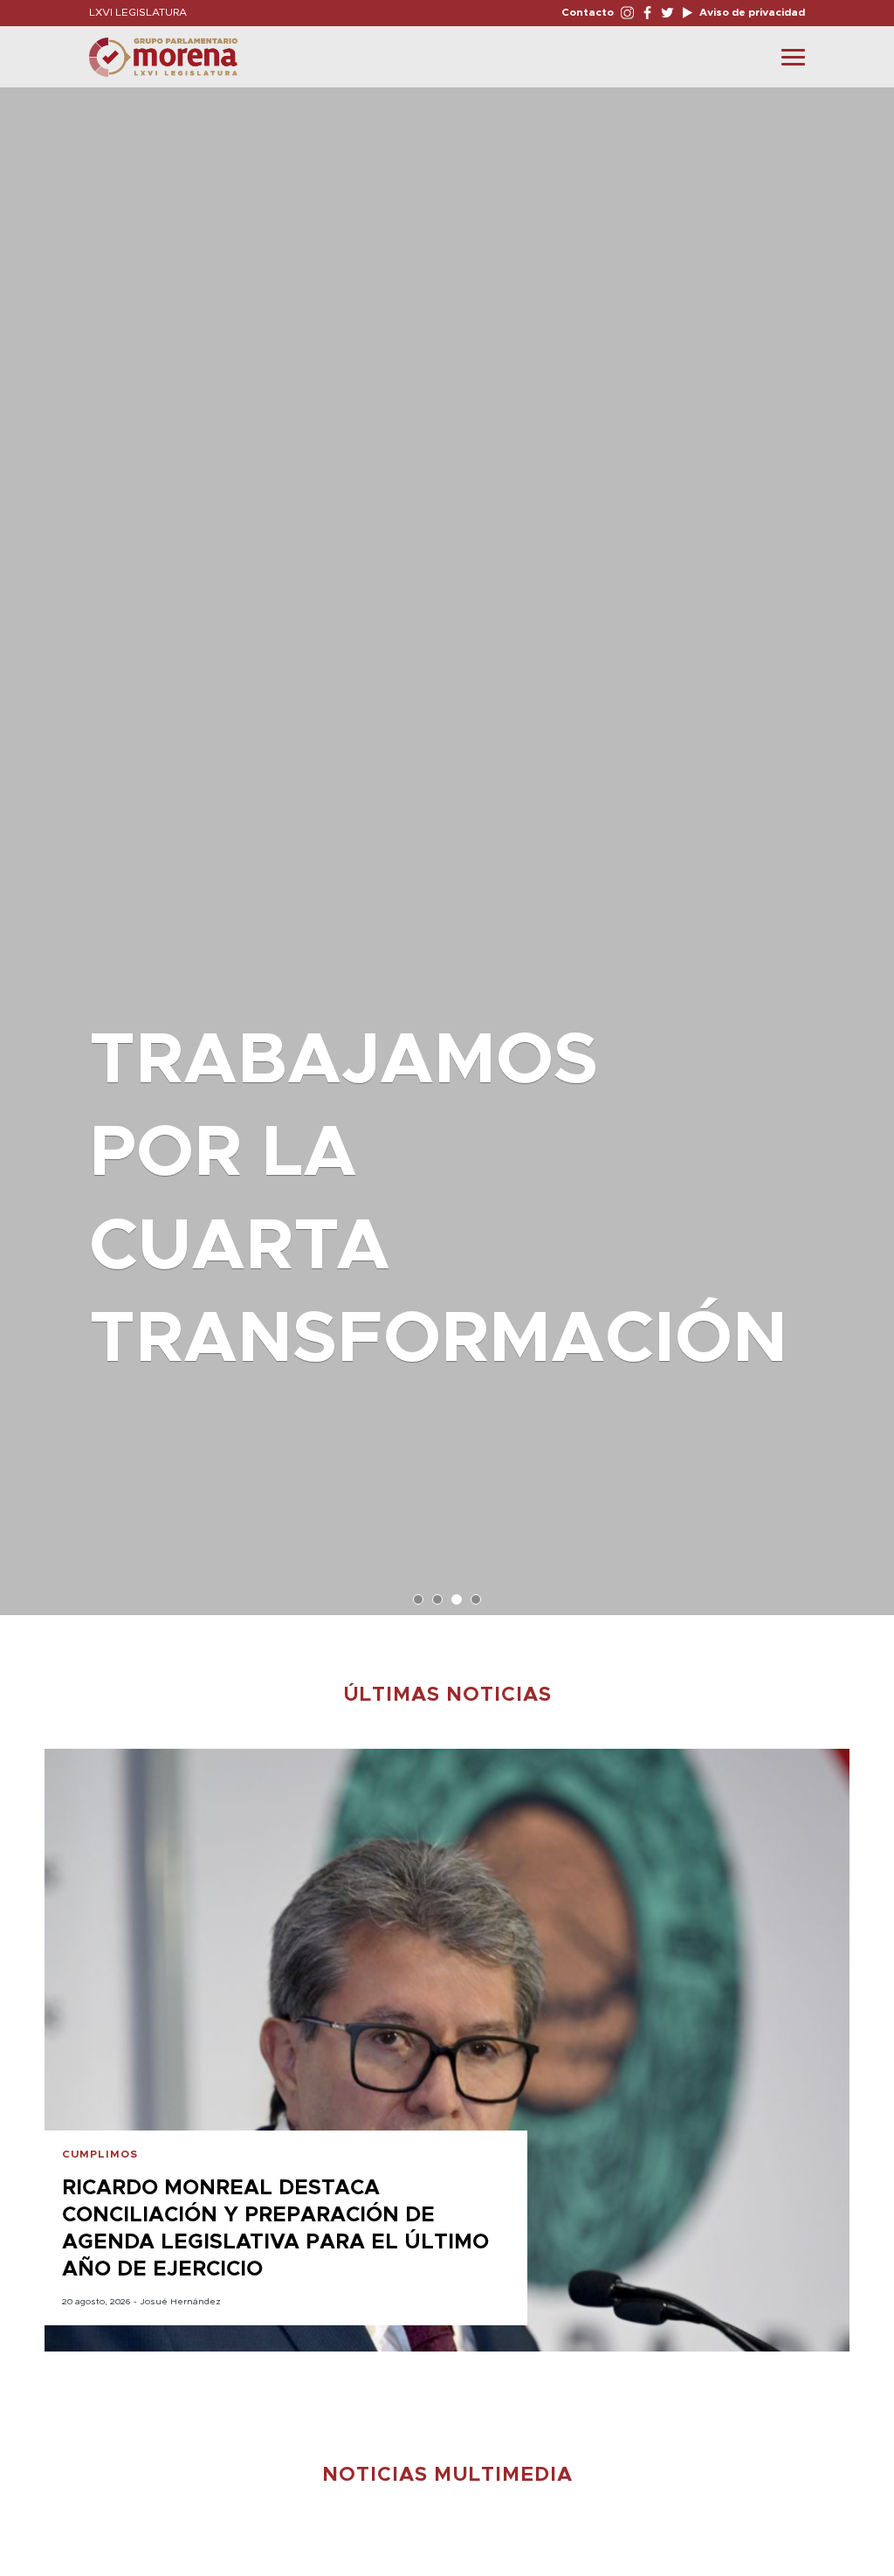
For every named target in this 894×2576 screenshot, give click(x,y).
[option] (447, 843)
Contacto (588, 12)
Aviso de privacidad (751, 12)
